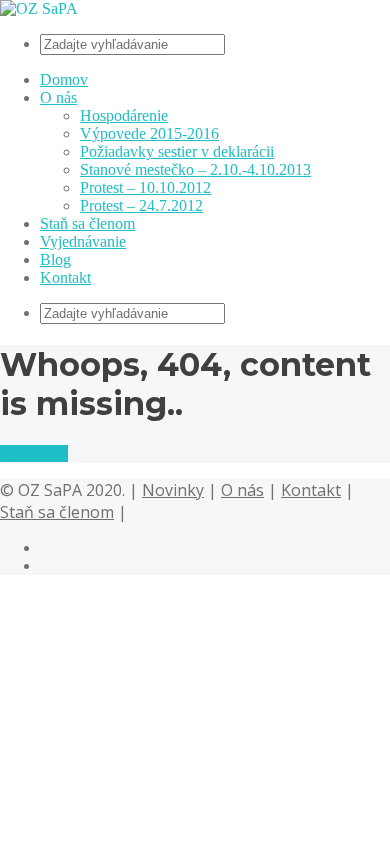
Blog (55, 259)
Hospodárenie (124, 115)
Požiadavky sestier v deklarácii (177, 151)
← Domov (34, 453)
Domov (64, 79)
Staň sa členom (87, 223)
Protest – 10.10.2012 (145, 187)
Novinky (173, 490)
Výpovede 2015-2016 (149, 133)
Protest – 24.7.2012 (141, 205)
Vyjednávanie (83, 241)
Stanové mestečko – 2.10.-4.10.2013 (195, 169)
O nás (58, 97)
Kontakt (65, 277)
